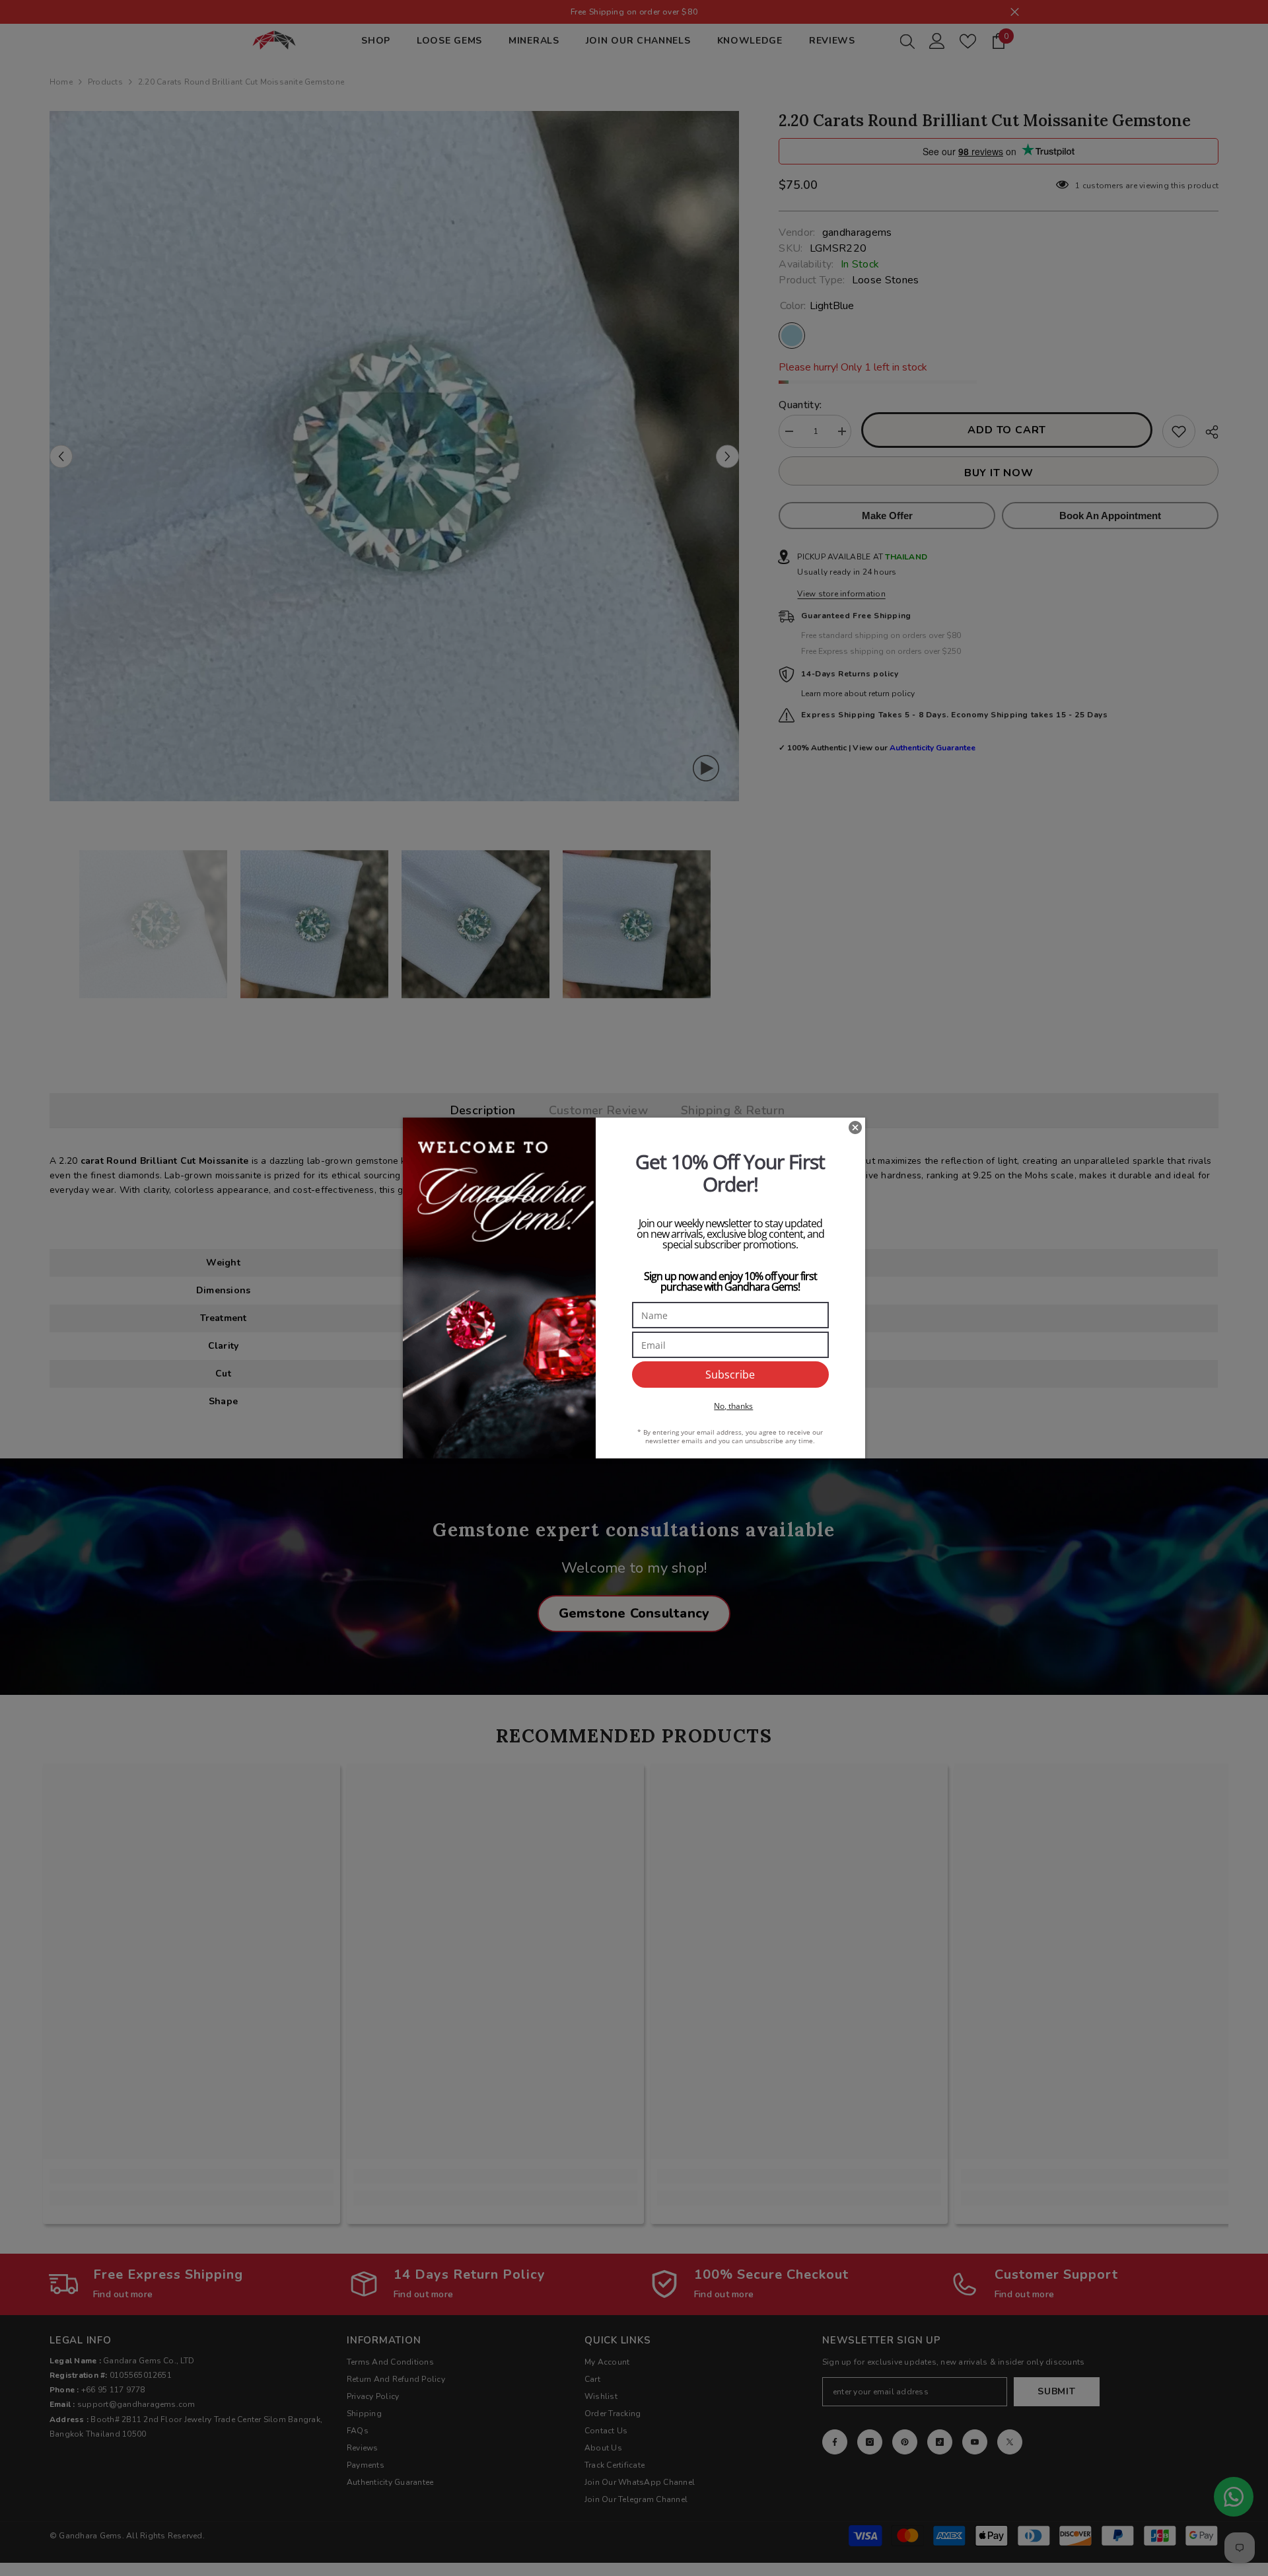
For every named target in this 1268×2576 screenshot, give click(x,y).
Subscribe (730, 1375)
